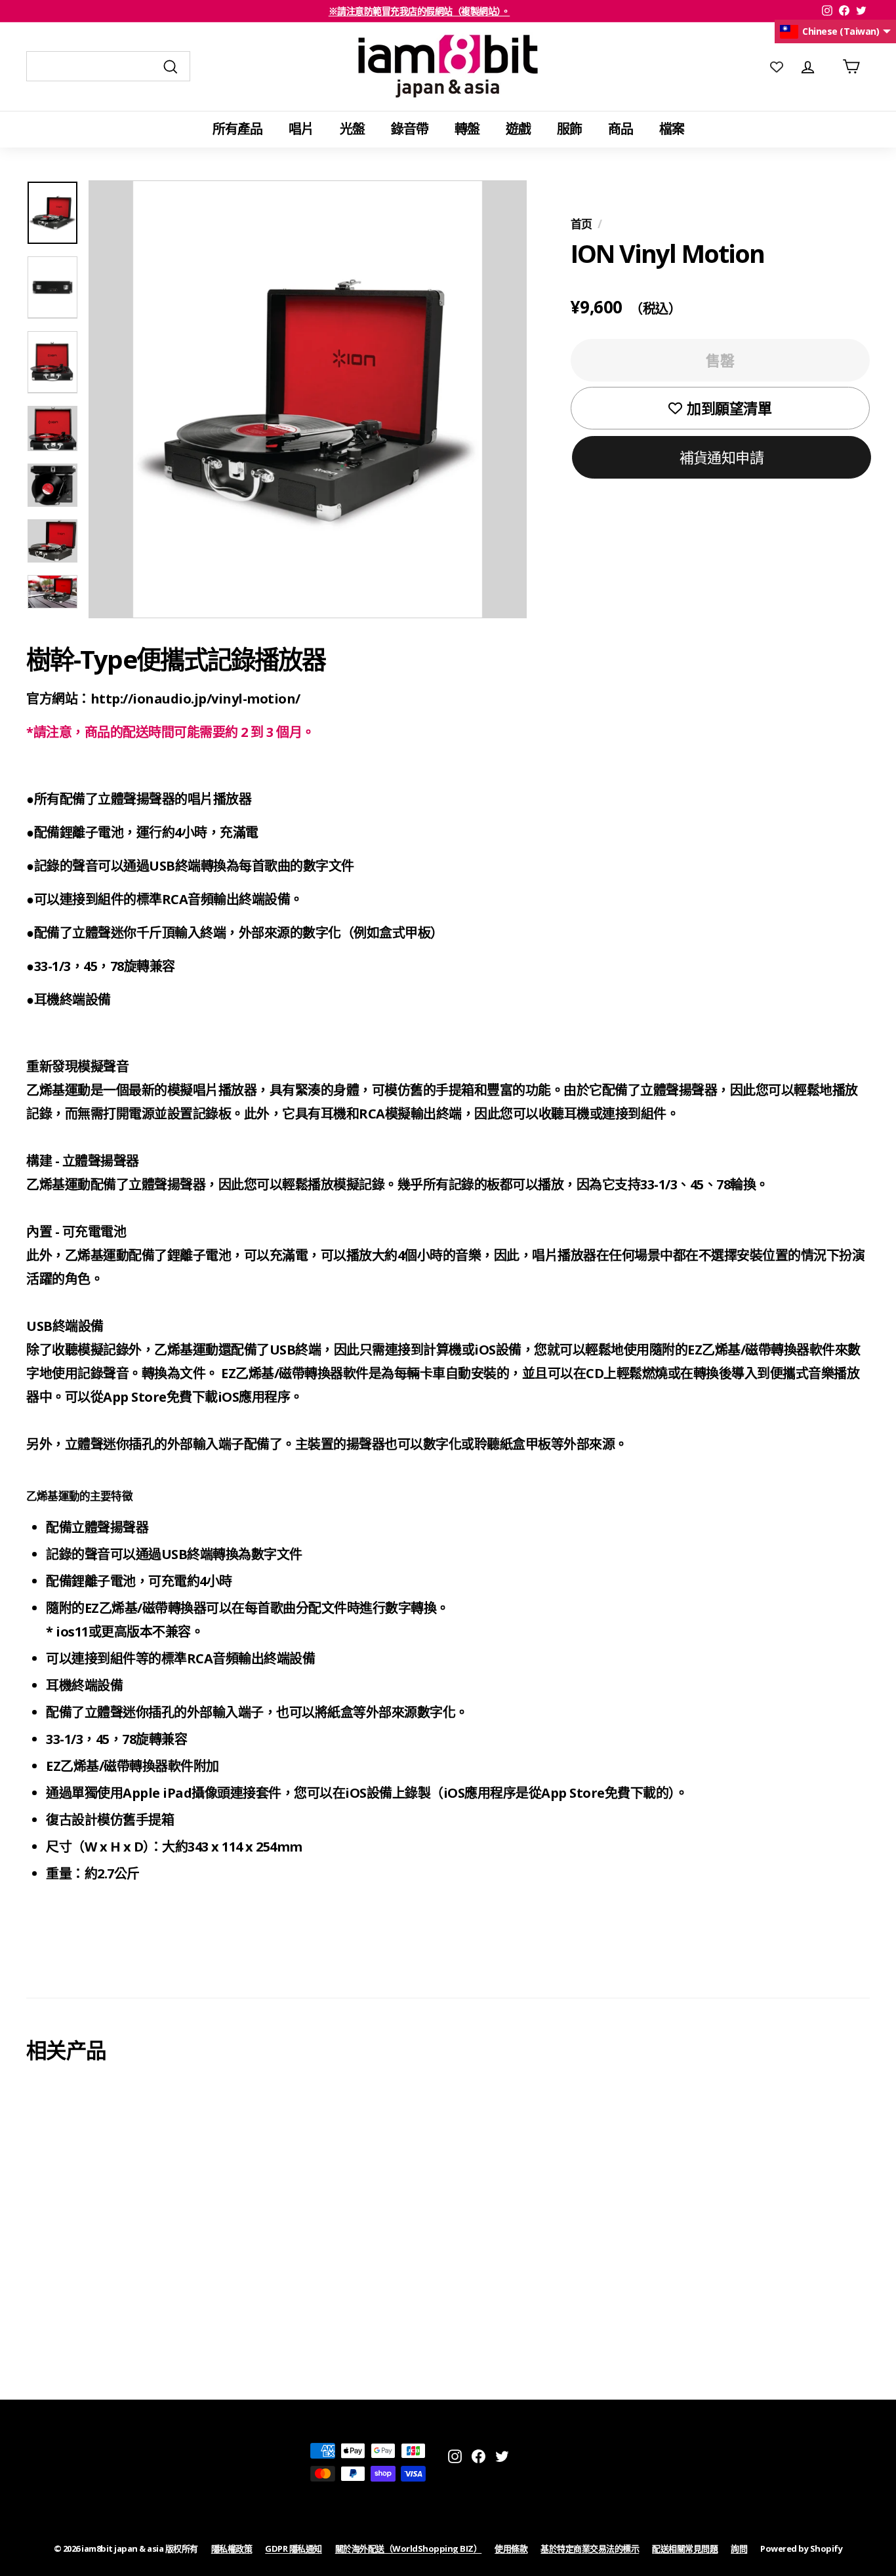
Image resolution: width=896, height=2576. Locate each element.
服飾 (569, 129)
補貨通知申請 (722, 456)
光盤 (352, 129)
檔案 (672, 129)
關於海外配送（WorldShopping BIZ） (409, 2548)
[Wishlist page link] (777, 66)
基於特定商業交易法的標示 (590, 2548)
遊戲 (518, 129)
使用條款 (511, 2548)
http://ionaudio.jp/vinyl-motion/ (195, 699)
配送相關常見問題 (685, 2548)
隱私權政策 (232, 2548)
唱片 (301, 129)
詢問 (739, 2548)
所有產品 (237, 129)
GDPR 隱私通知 (294, 2548)
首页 (581, 224)
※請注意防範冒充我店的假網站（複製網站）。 (419, 11)
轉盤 (467, 129)
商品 (621, 129)
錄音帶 (410, 129)
